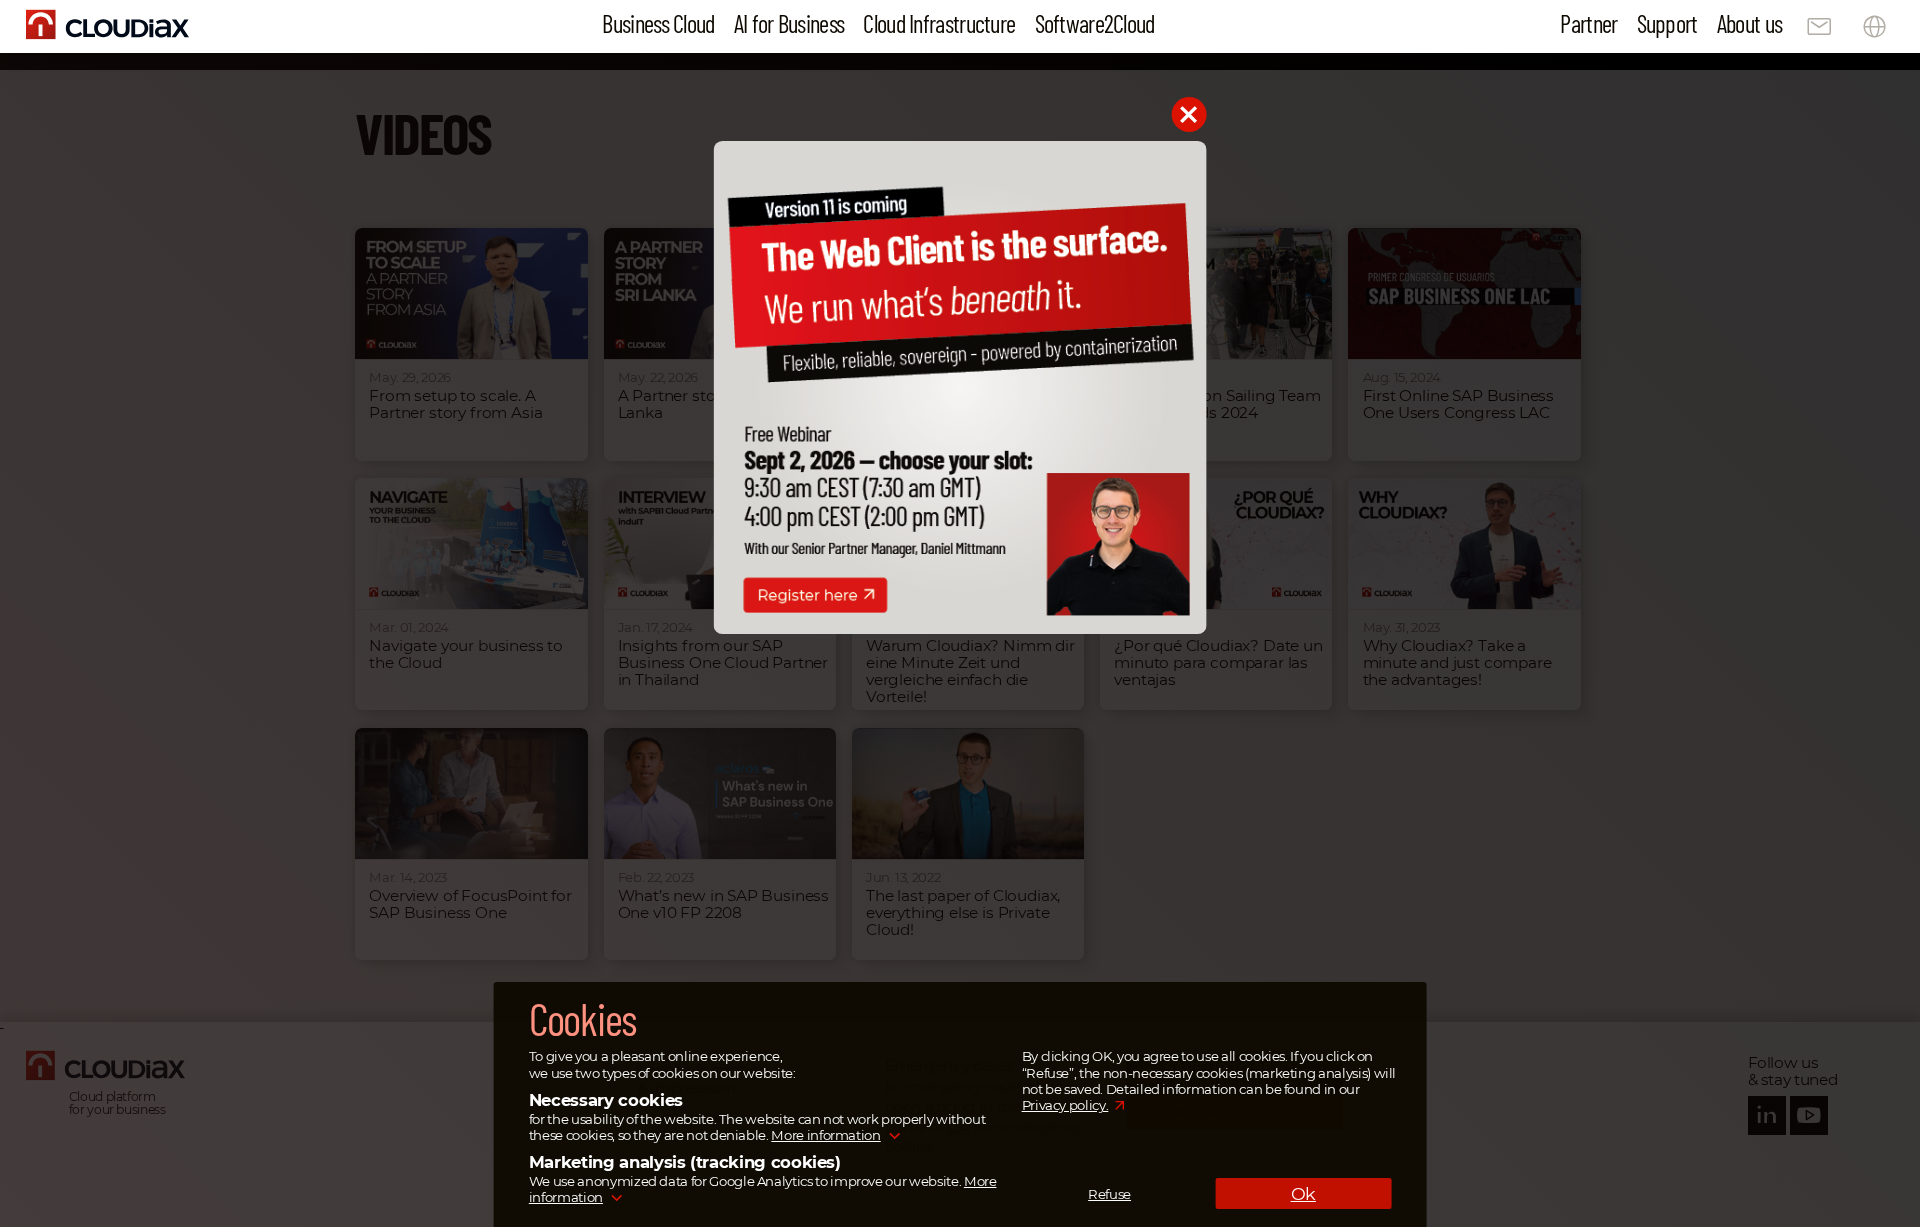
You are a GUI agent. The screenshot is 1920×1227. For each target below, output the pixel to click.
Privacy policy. (1065, 1106)
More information (825, 1135)
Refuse (1109, 1194)
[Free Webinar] (960, 628)
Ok (1303, 1193)
